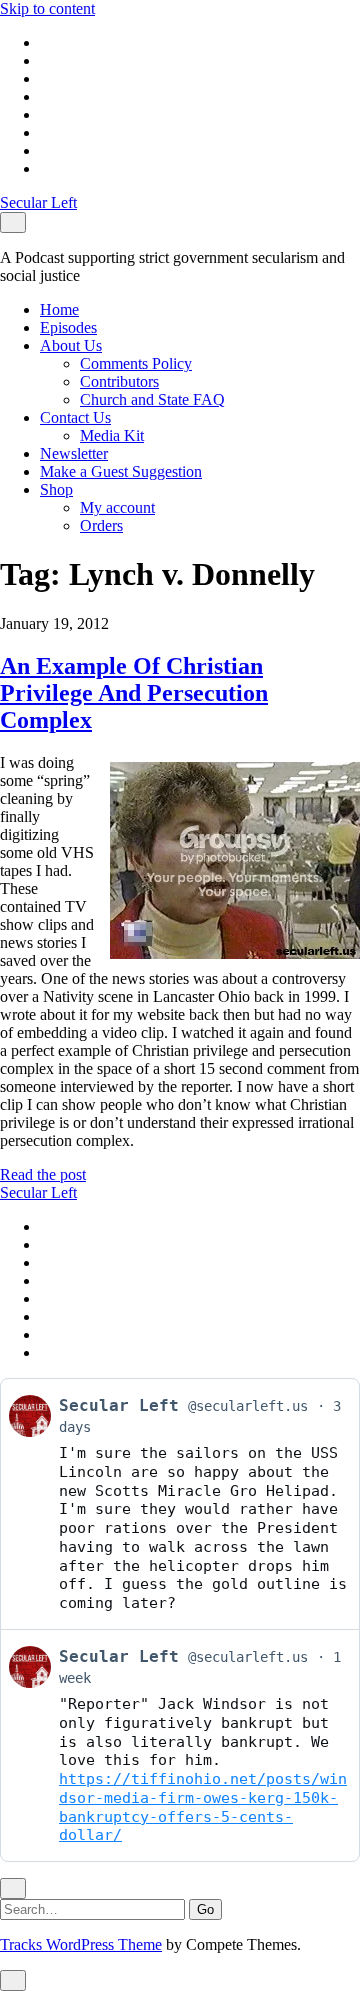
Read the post (43, 1174)
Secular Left (38, 202)
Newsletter (74, 453)
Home (59, 309)
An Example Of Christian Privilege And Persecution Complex (134, 693)
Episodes (68, 327)
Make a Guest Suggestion (121, 471)
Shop (56, 489)
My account (117, 507)
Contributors (119, 381)
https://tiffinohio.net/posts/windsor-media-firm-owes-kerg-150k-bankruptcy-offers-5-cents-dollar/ (203, 1807)
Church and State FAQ (152, 399)
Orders (101, 525)
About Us (71, 345)
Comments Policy (136, 363)
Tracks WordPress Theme (81, 1944)
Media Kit (112, 435)
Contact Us (75, 417)
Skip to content (47, 8)
